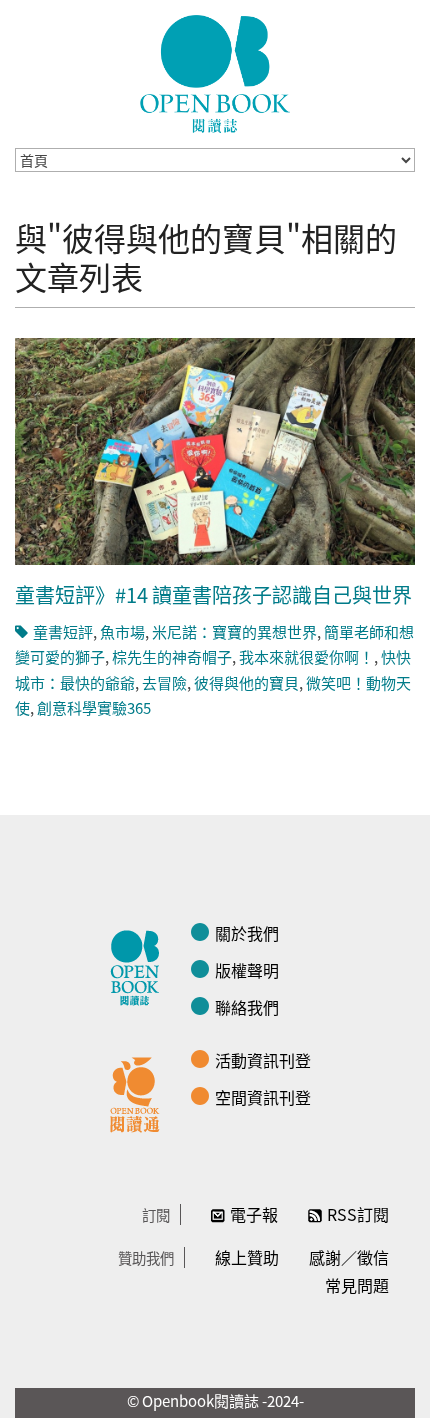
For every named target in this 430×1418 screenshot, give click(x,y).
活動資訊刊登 (263, 1060)
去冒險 (164, 682)
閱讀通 (140, 1092)
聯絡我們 (247, 1007)
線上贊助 (247, 1257)
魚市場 (122, 631)
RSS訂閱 (358, 1214)
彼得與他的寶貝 (246, 682)
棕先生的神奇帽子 (172, 656)
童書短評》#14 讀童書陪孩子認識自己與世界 (213, 594)
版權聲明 (247, 970)
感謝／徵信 (349, 1257)
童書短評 (63, 631)
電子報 (254, 1214)
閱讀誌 (140, 965)
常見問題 (357, 1285)
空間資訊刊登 (263, 1097)
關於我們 (247, 933)
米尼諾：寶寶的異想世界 (234, 631)
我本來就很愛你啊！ (306, 656)
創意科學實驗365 (94, 707)
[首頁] (215, 74)
